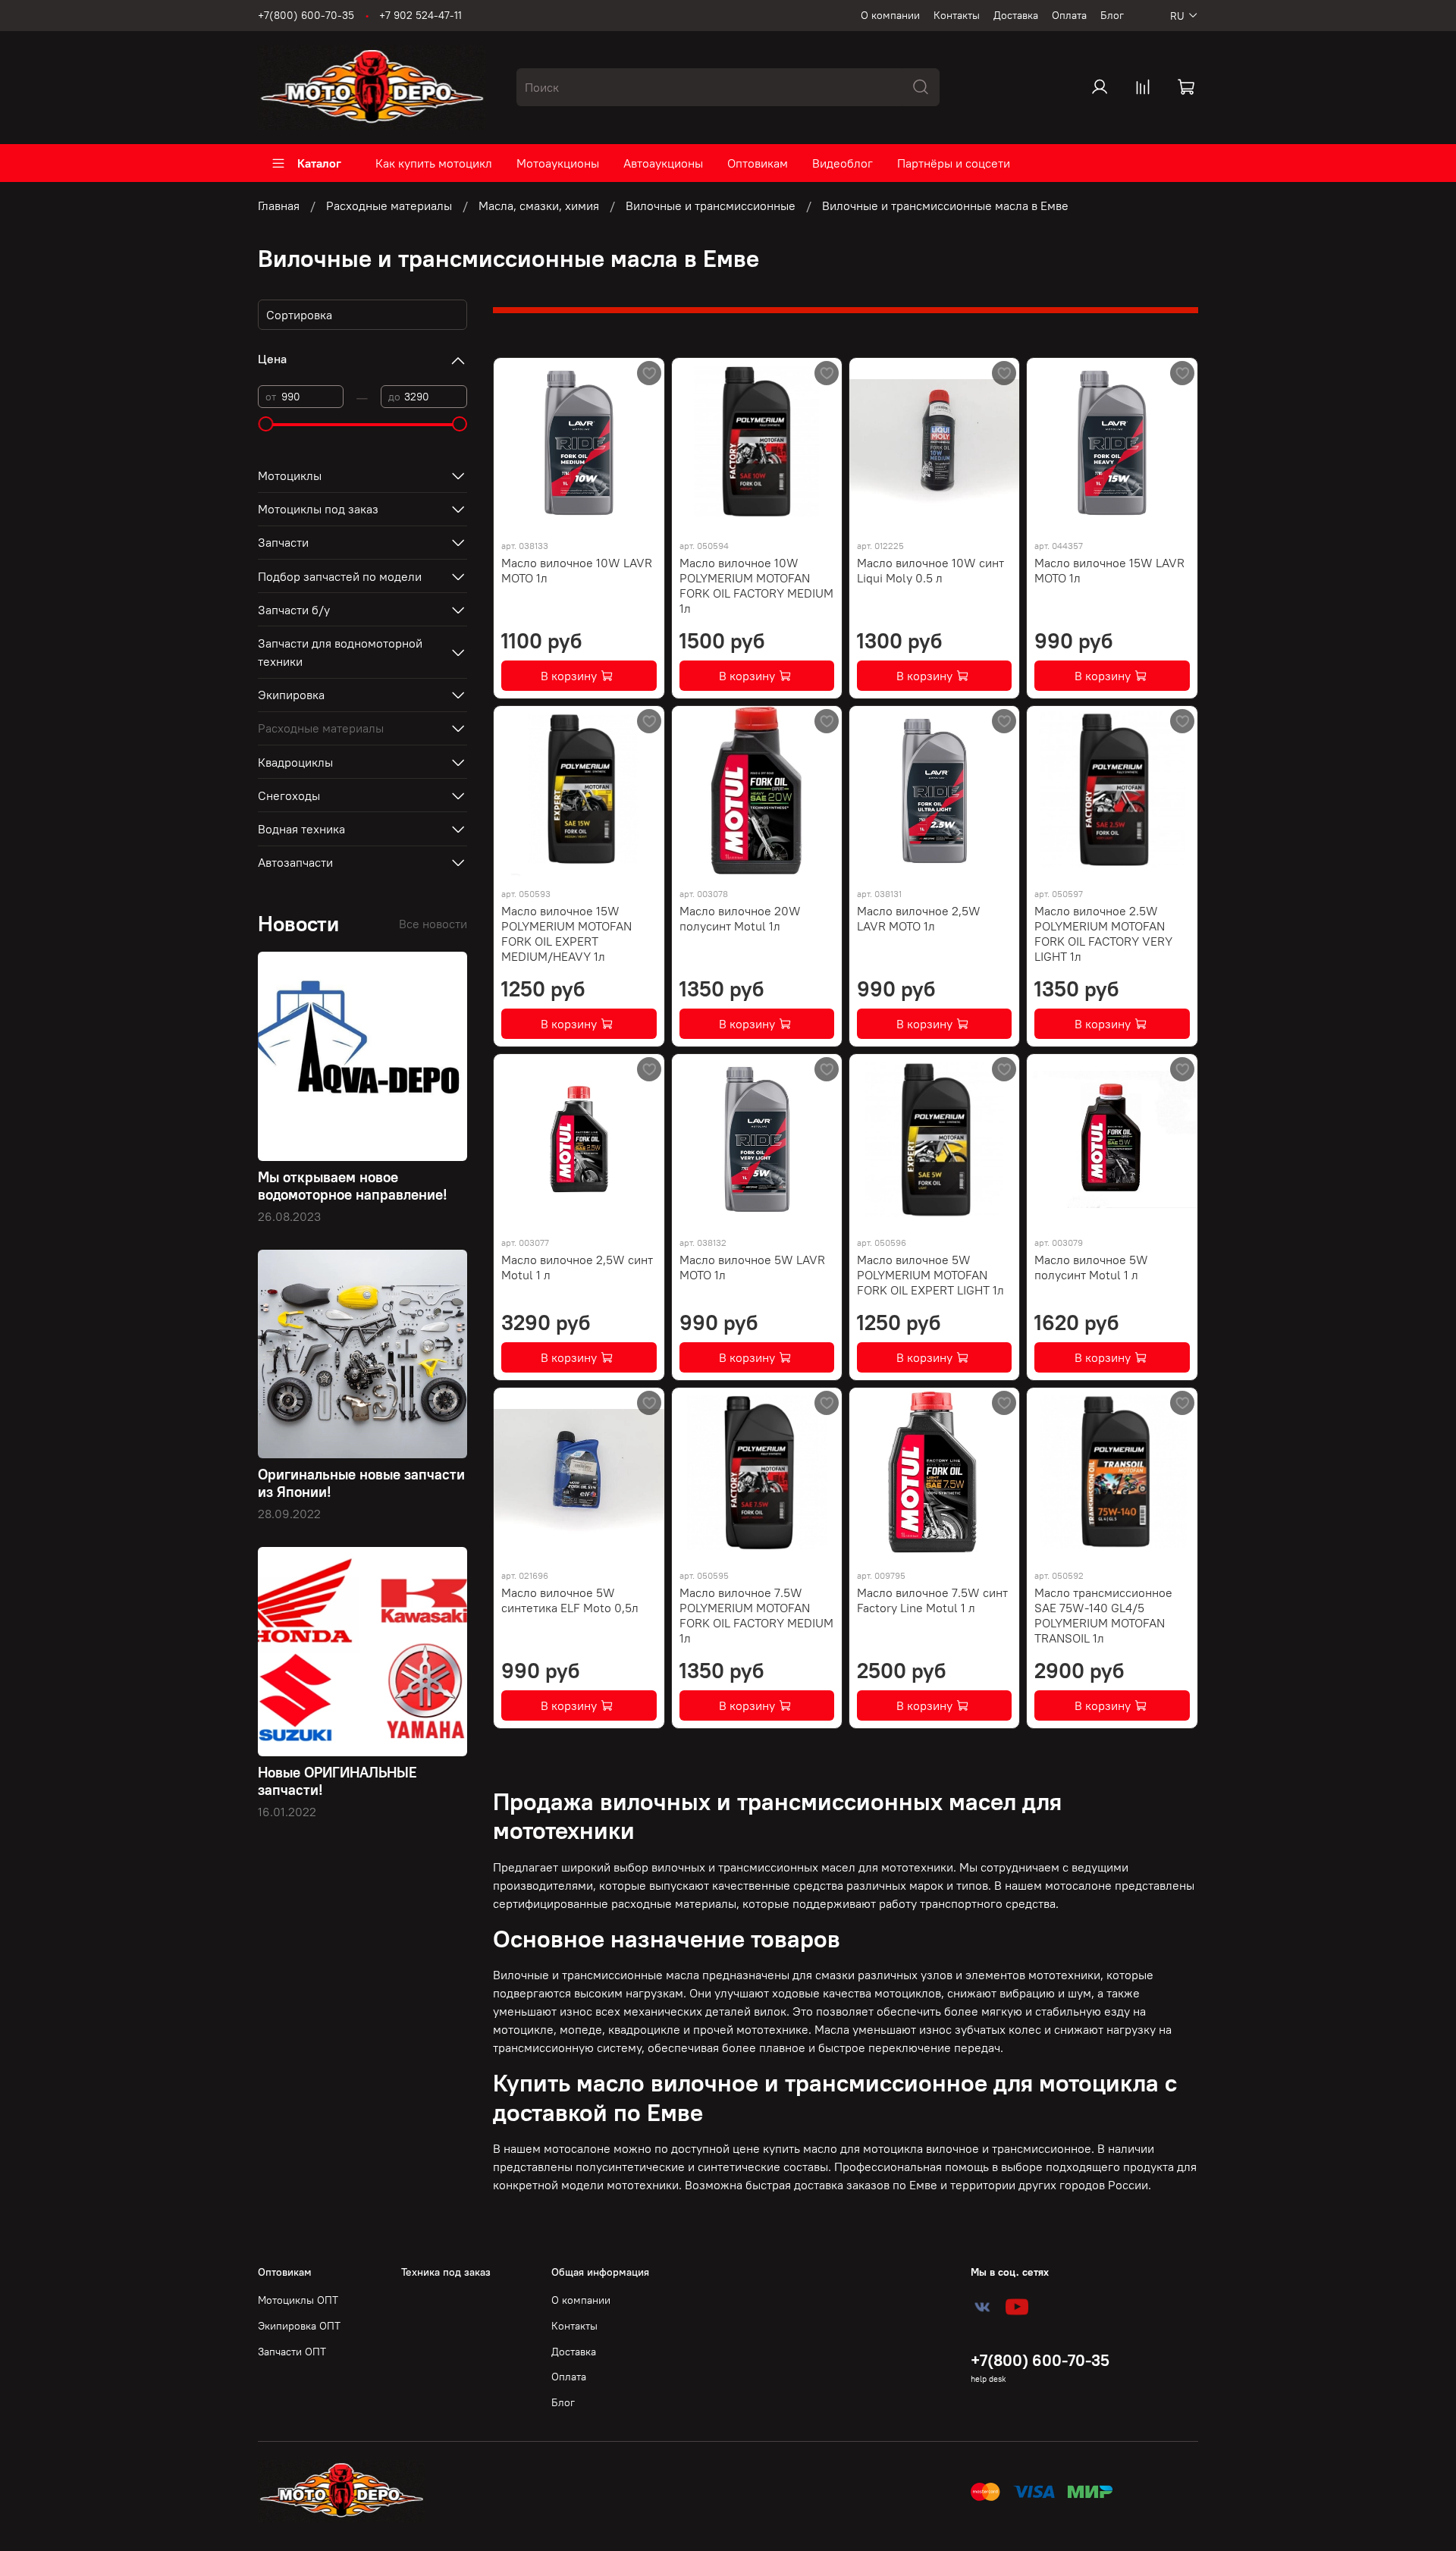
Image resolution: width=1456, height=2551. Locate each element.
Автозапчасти (295, 862)
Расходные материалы (389, 206)
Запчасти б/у (294, 610)
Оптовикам (758, 163)
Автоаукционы (663, 163)
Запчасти (283, 542)
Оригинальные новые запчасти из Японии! (361, 1483)
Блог (1112, 15)
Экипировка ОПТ (299, 2326)
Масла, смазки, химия (539, 206)
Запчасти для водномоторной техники (340, 652)
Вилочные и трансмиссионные (711, 206)
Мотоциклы (290, 475)
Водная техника (301, 829)
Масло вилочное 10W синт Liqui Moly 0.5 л (930, 570)
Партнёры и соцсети (954, 163)
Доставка (1016, 15)
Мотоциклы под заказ (318, 509)
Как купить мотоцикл (434, 163)
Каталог (319, 163)
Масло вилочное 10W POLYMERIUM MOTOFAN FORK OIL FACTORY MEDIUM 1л (756, 585)
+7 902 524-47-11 (420, 15)
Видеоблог (843, 163)
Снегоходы (289, 795)
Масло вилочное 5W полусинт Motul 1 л (1091, 1267)
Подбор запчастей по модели (340, 576)
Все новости (433, 924)
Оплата (1069, 15)
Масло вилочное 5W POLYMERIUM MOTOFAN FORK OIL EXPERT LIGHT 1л (930, 1275)
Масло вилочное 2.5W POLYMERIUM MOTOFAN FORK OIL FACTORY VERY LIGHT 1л (1103, 933)
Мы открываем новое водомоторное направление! (353, 1186)
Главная (279, 206)
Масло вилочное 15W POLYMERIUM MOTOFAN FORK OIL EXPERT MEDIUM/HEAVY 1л (566, 933)
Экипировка (291, 695)
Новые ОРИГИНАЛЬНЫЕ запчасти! (337, 1781)
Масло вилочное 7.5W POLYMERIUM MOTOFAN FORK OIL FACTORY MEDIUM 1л (756, 1615)
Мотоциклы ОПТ (298, 2300)
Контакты (957, 15)
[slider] (265, 424)
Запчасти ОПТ (292, 2352)
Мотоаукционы (558, 163)
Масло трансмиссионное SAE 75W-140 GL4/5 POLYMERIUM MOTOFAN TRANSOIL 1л (1103, 1615)
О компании (890, 15)
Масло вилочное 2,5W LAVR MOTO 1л (919, 918)
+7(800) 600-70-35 (306, 15)
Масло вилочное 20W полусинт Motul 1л (740, 918)
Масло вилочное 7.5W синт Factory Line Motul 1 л (932, 1600)
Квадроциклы (295, 762)
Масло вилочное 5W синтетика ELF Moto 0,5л (570, 1600)
